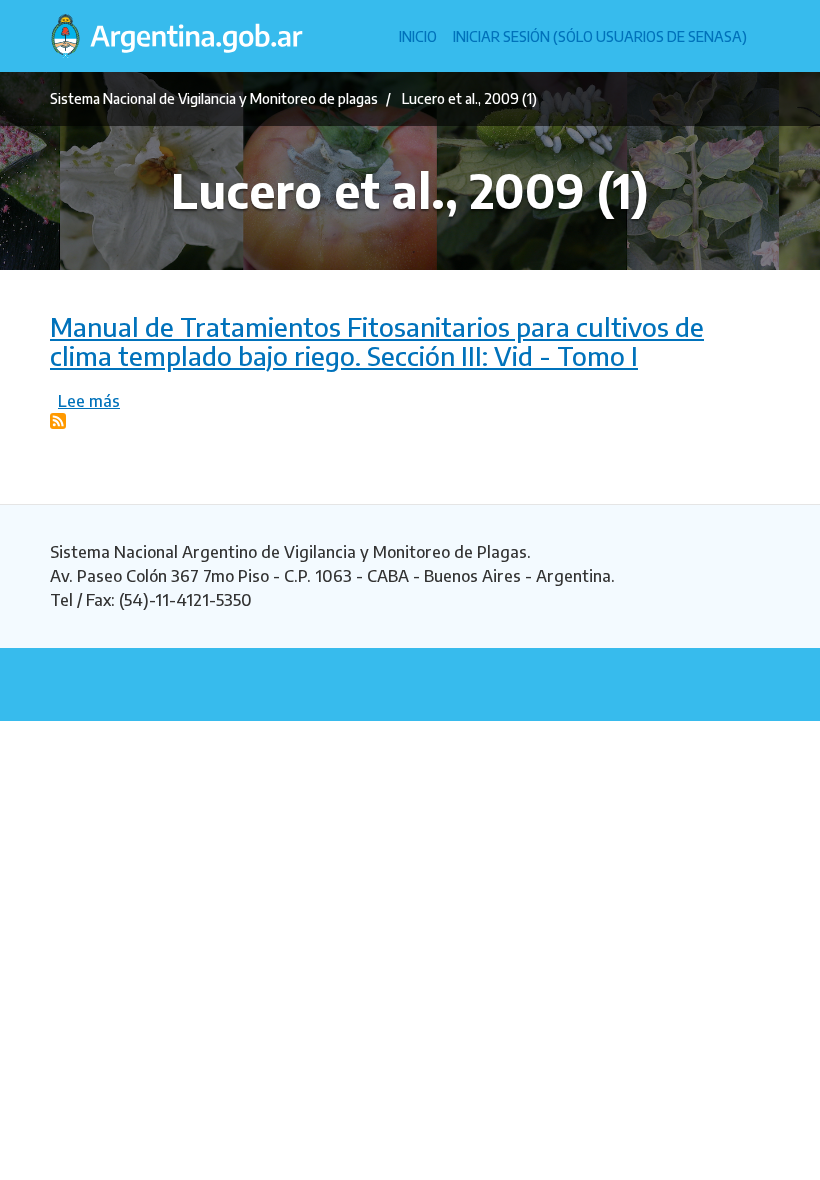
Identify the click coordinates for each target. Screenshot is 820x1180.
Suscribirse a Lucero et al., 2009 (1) (58, 421)
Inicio (418, 36)
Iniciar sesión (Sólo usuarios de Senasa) (600, 36)
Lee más (89, 401)
